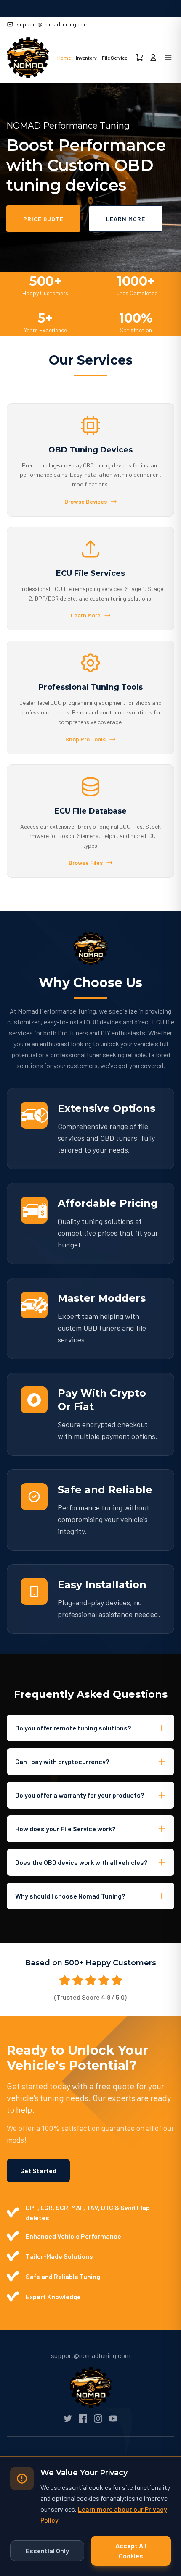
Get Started (38, 2170)
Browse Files (86, 863)
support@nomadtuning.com (53, 24)
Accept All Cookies (131, 2551)
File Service (114, 58)
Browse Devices (86, 501)
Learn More (126, 219)
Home (64, 58)
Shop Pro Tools (85, 739)
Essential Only (47, 2551)
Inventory (86, 58)
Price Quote (43, 219)
